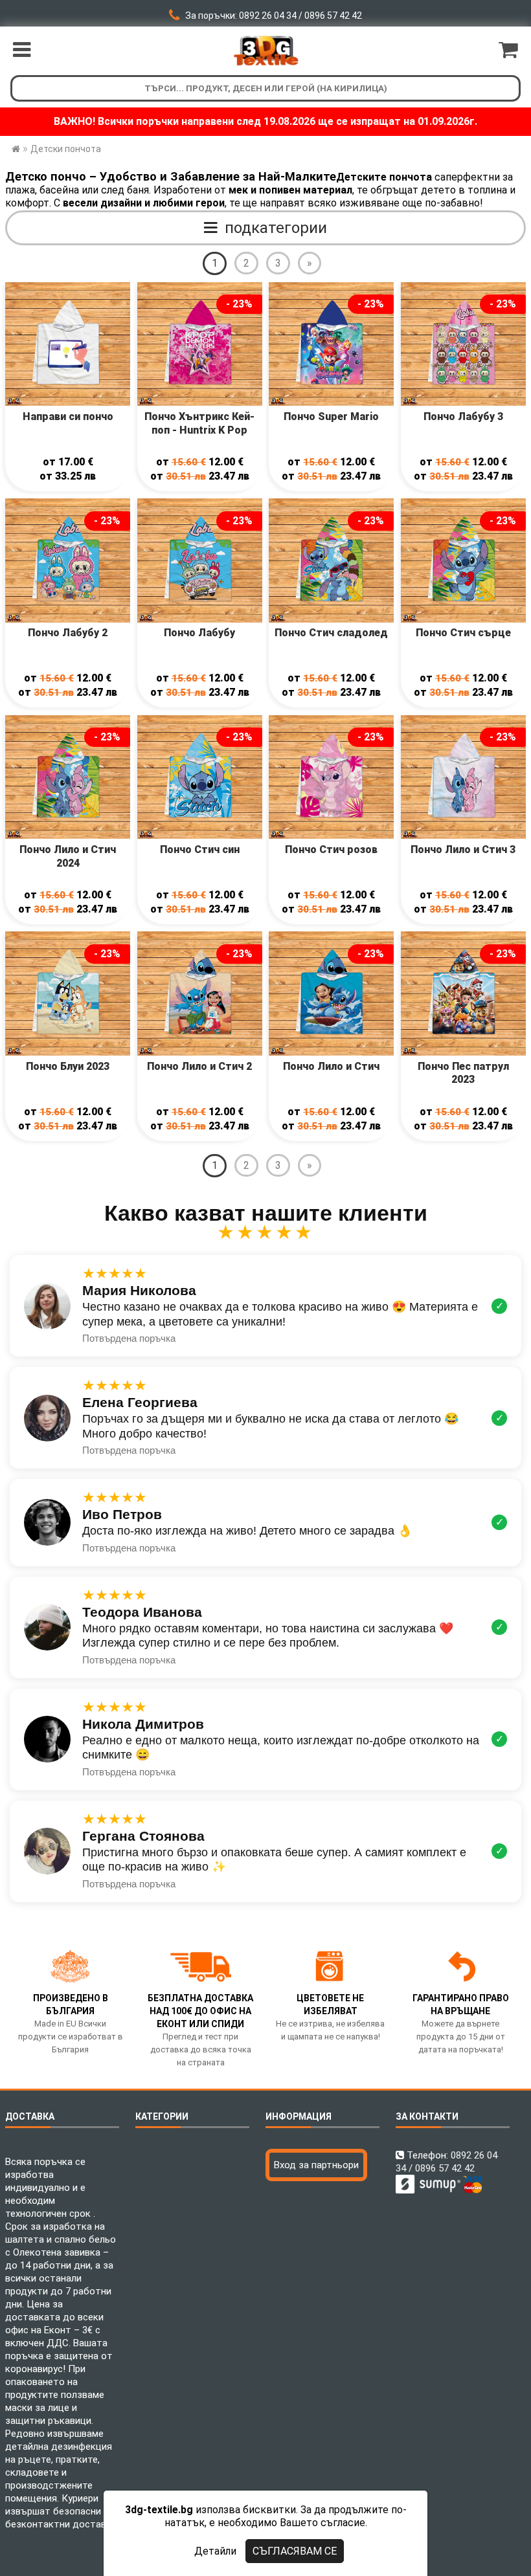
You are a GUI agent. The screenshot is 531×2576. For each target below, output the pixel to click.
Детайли (215, 2551)
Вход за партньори (316, 2165)
